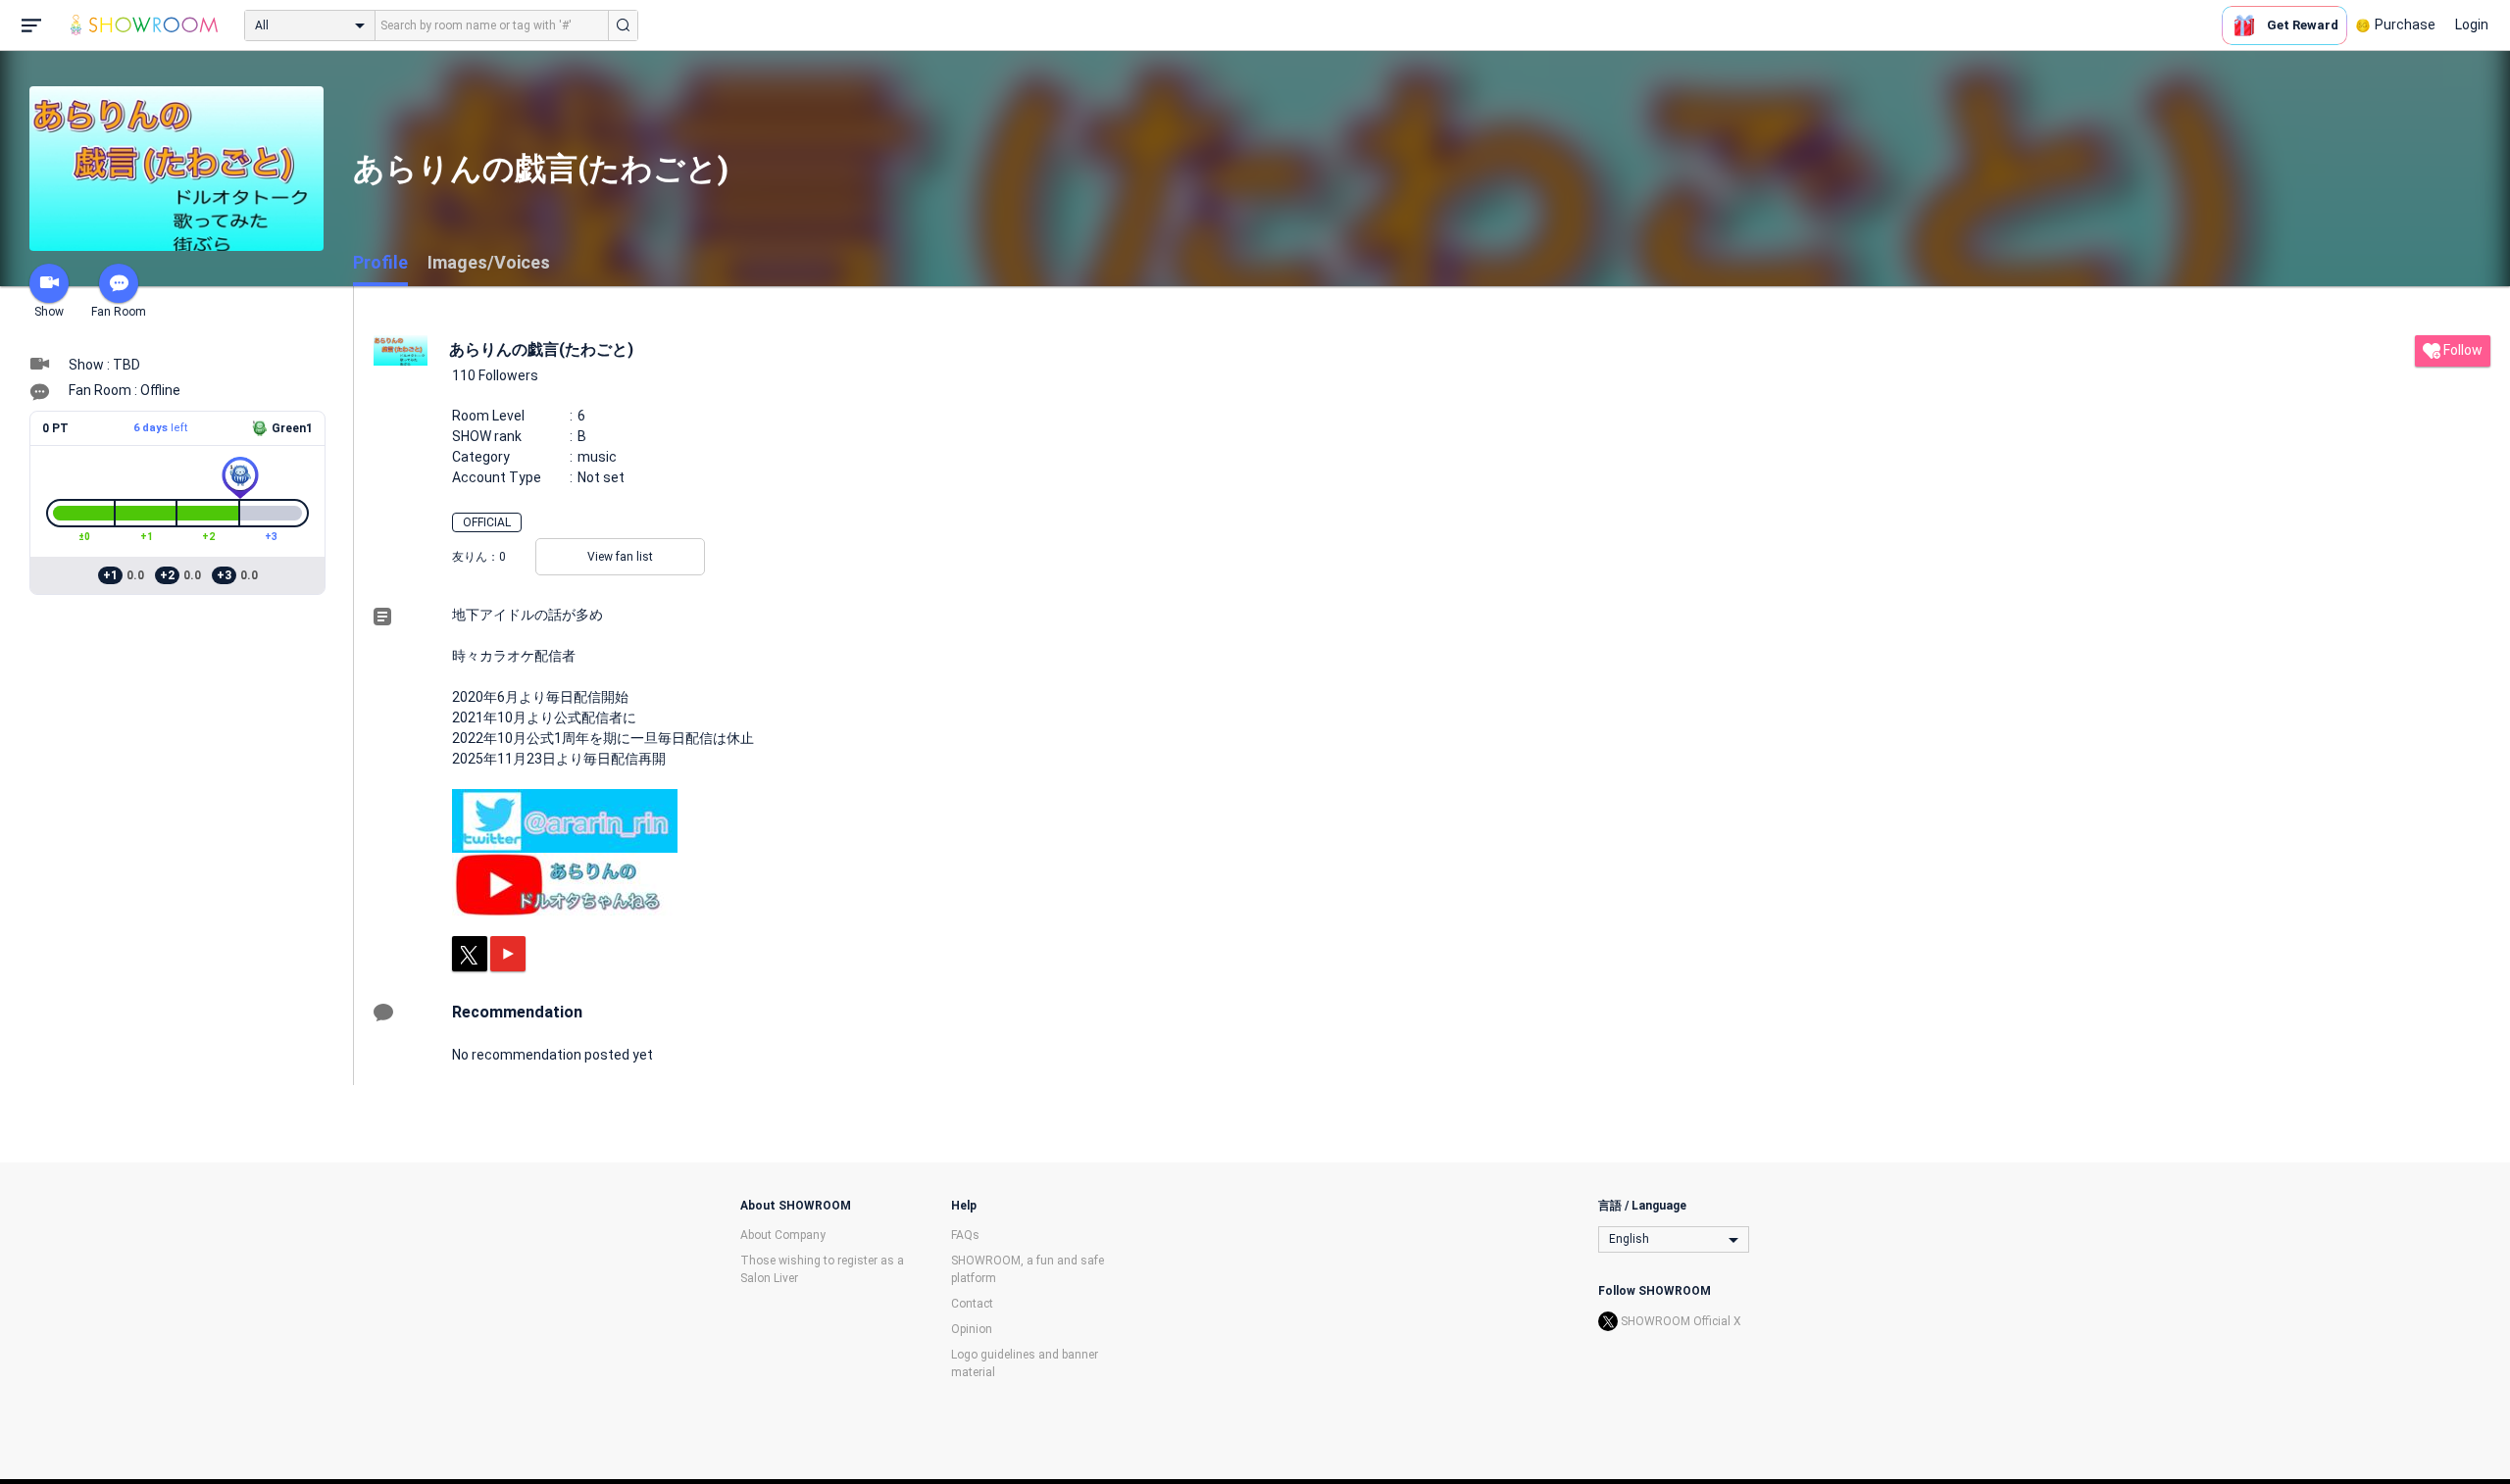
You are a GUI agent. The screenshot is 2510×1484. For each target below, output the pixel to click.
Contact (972, 1304)
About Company (783, 1235)
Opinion (972, 1329)
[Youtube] (508, 954)
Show (49, 312)
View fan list (620, 557)
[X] (470, 954)
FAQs (965, 1235)
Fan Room (119, 312)
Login (2472, 25)
